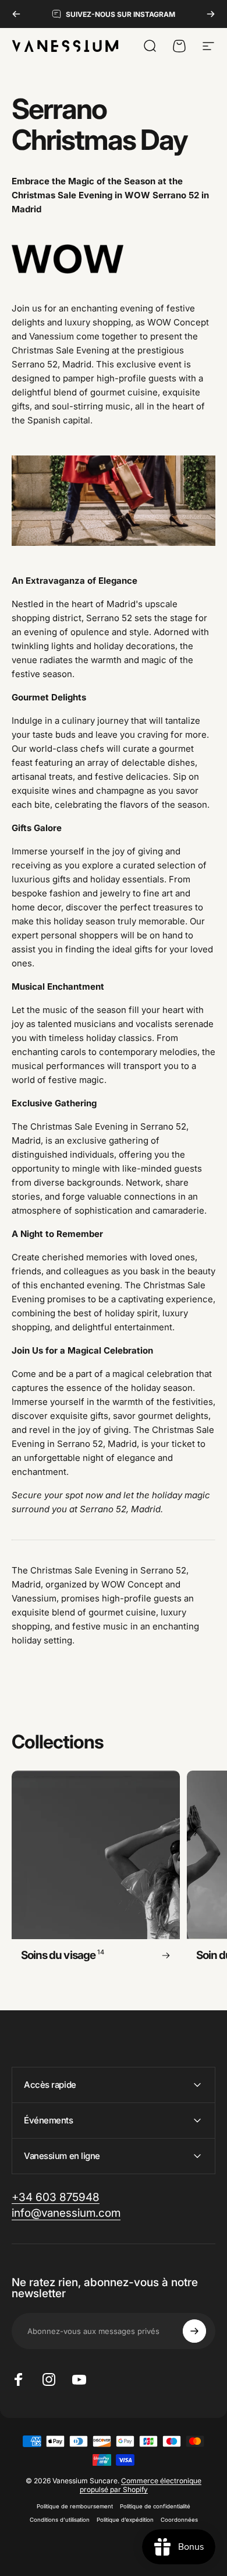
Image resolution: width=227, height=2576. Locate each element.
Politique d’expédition (125, 2520)
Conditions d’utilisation (60, 2520)
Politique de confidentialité (155, 2506)
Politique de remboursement (75, 2506)
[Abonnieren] (194, 2331)
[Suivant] (211, 14)
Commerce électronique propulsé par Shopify (141, 2485)
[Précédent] (16, 14)
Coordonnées (179, 2520)
